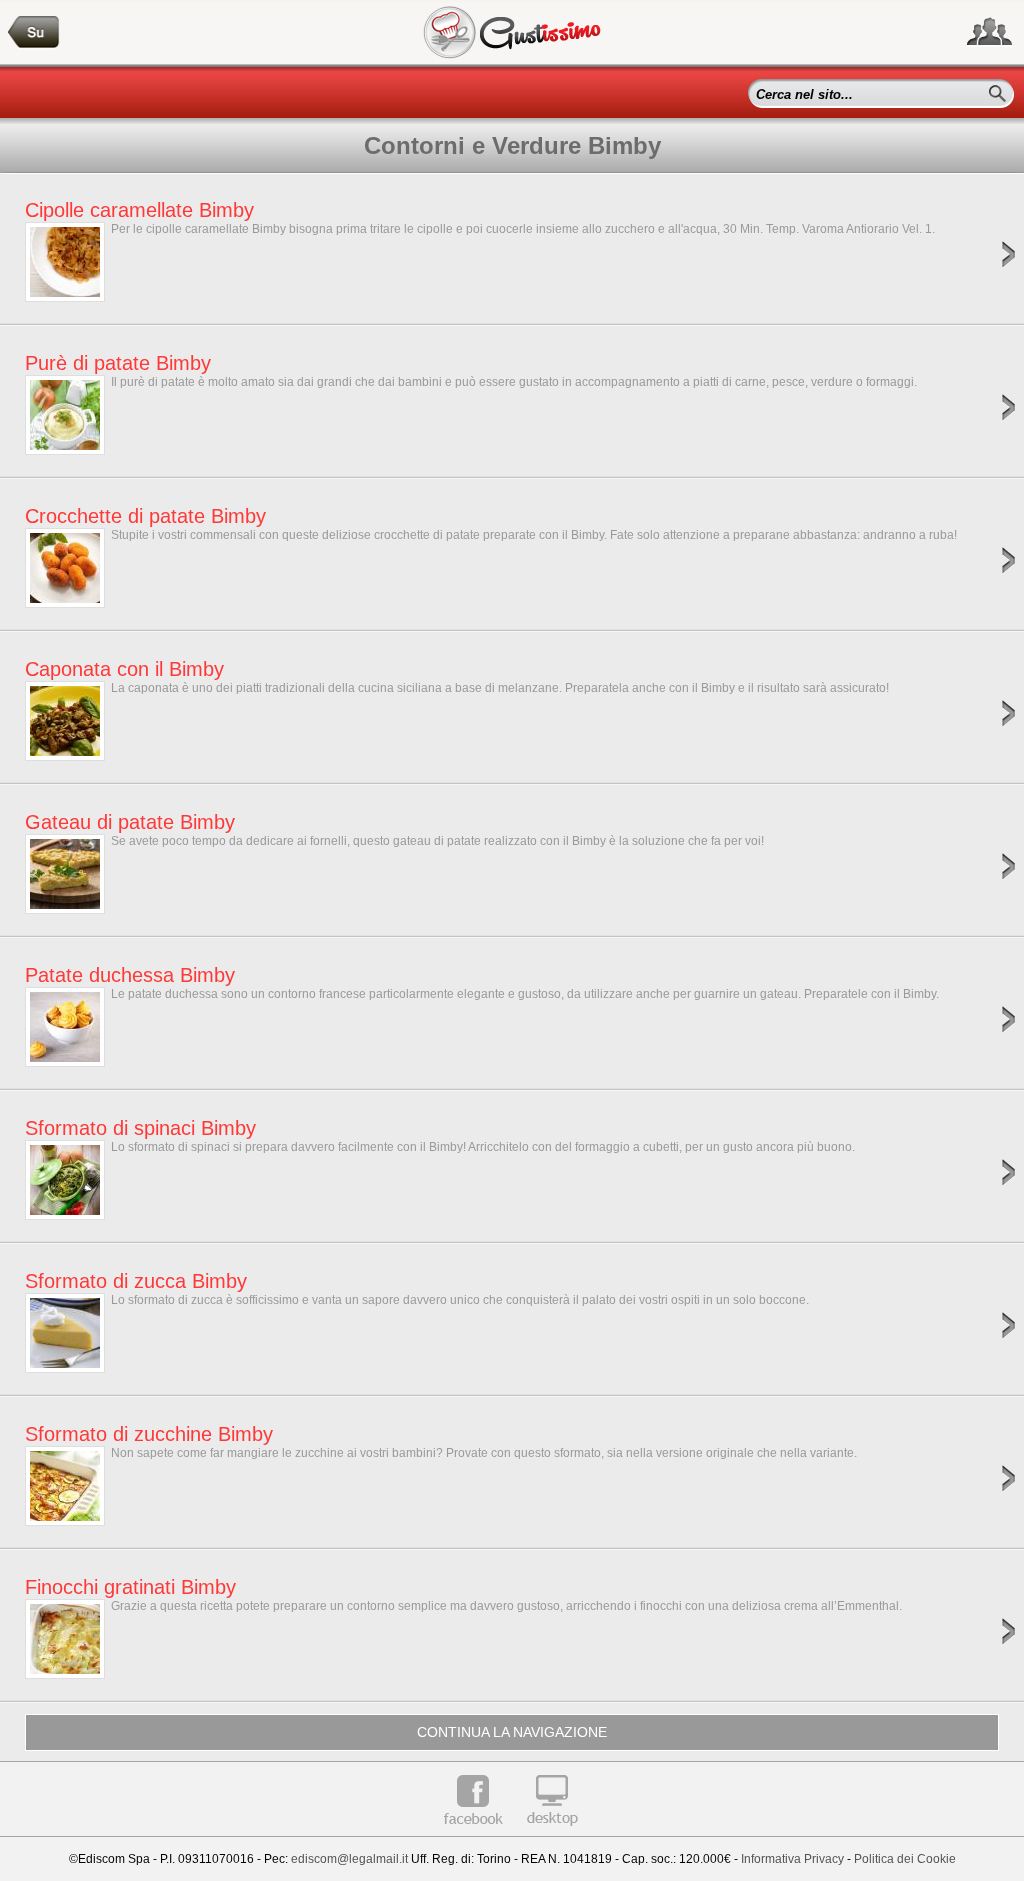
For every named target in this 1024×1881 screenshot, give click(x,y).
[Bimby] (34, 32)
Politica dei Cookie (905, 1859)
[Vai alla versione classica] (552, 1833)
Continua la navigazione (512, 1732)
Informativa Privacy (792, 1859)
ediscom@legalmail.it (349, 1859)
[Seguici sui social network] (989, 32)
